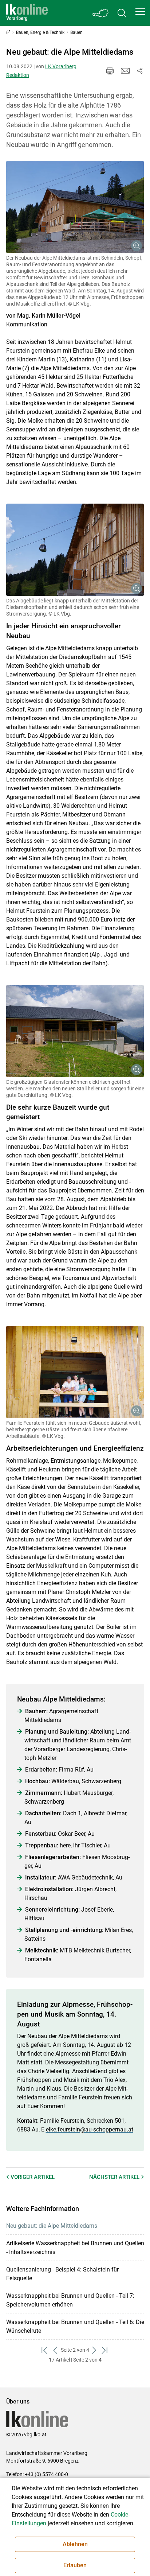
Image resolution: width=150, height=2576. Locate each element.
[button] (140, 12)
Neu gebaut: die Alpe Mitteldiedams (52, 2226)
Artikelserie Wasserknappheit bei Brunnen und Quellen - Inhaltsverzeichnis (75, 2248)
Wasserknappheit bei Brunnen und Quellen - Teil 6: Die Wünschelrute (75, 2326)
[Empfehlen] (125, 71)
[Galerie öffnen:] (75, 207)
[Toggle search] (122, 13)
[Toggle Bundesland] (101, 13)
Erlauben (75, 2565)
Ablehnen (75, 2544)
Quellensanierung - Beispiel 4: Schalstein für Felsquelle (62, 2274)
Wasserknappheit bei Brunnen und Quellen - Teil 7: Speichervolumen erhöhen (70, 2300)
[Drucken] (110, 71)
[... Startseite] (27, 13)
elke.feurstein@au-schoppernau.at (90, 2129)
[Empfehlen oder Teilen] (140, 71)
